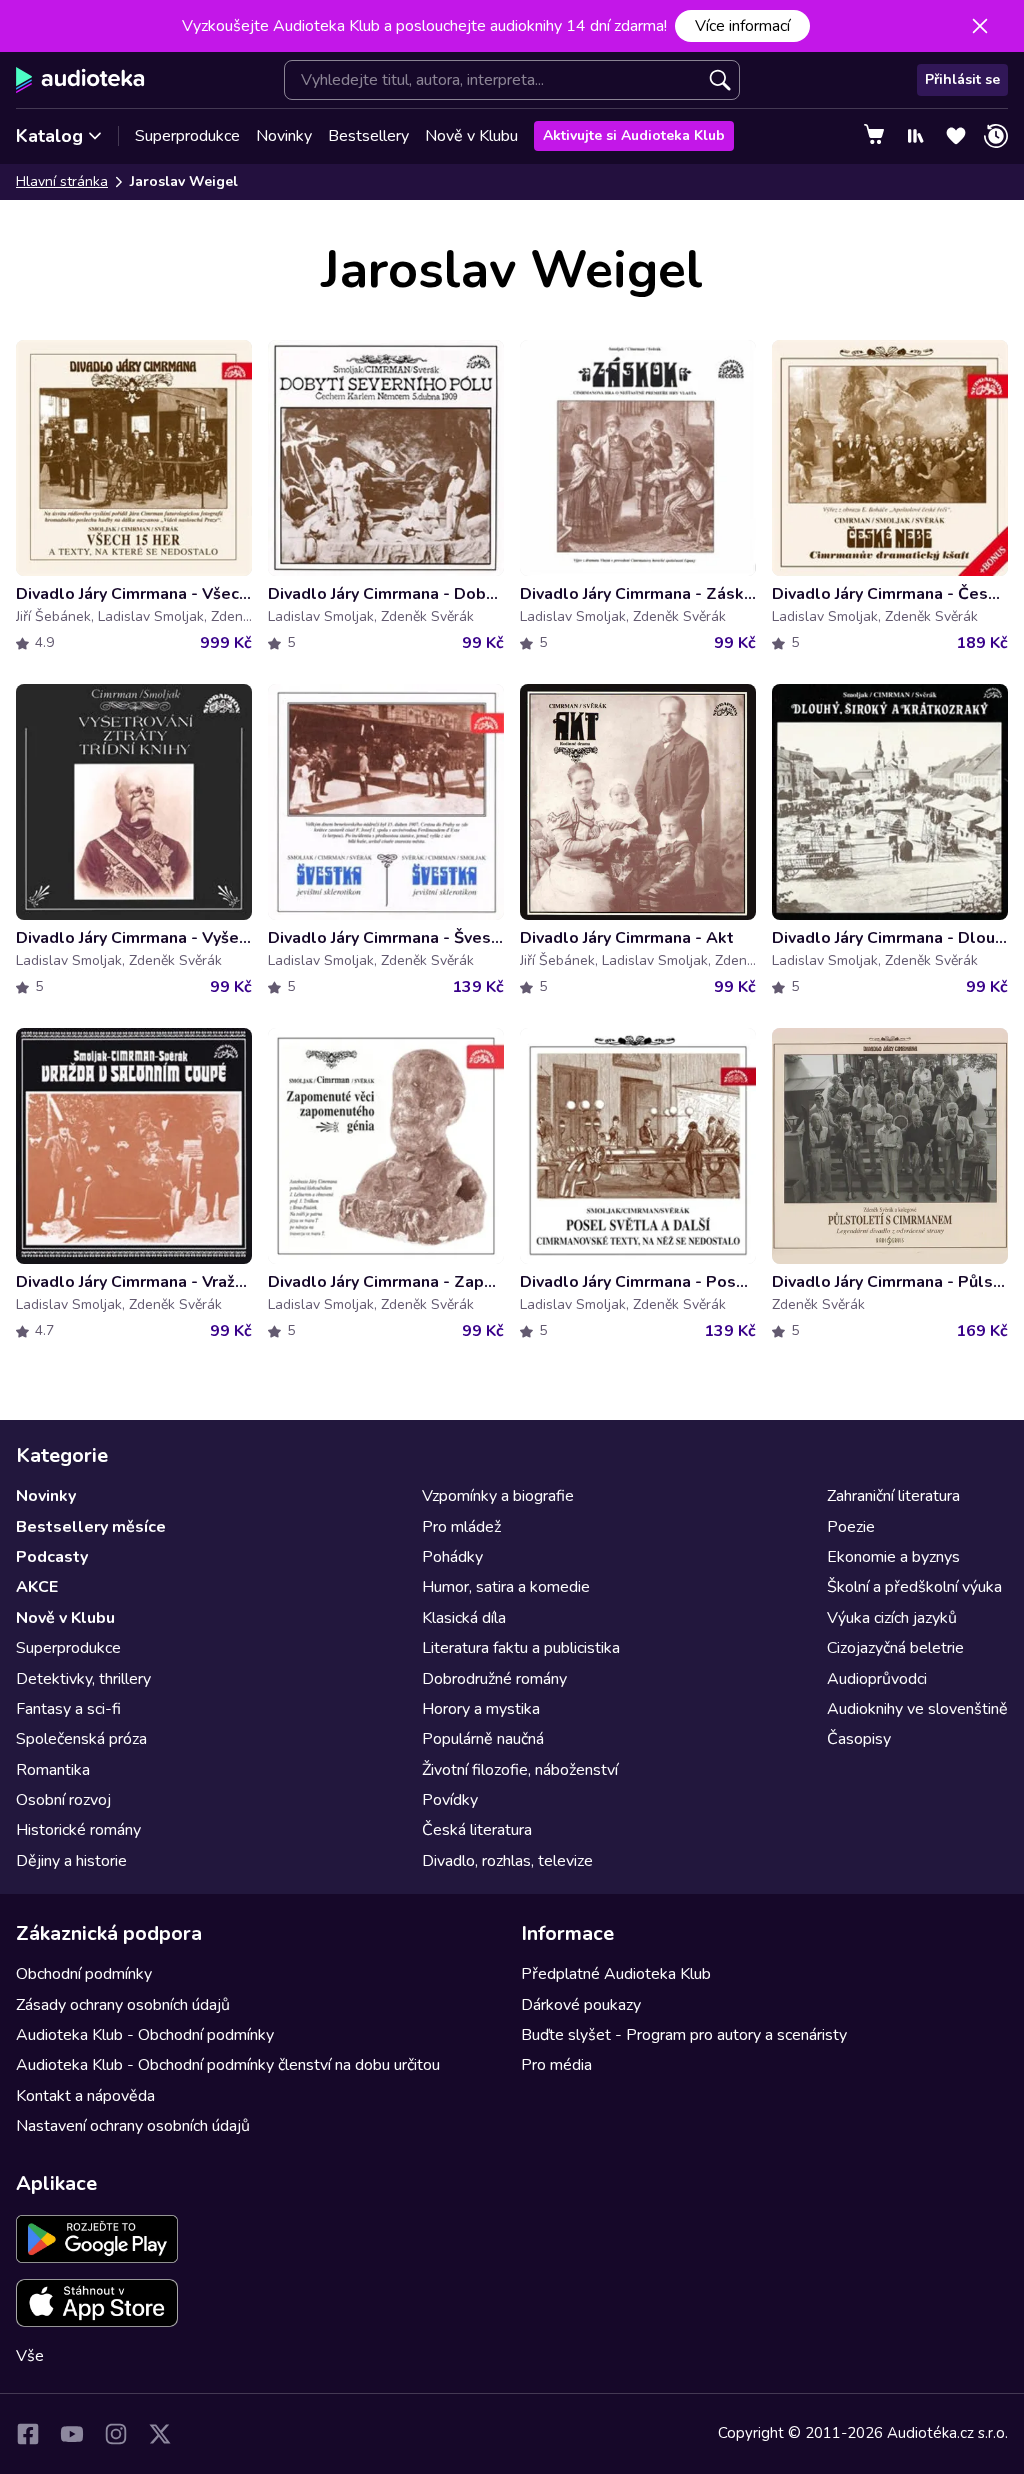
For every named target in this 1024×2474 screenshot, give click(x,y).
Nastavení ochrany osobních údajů (133, 2126)
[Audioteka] (80, 80)
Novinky (284, 136)
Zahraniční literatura (893, 1496)
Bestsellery (368, 136)
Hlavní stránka (62, 181)
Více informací (742, 26)
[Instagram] (116, 2434)
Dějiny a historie (71, 1861)
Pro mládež (461, 1527)
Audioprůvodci (877, 1679)
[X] (160, 2434)
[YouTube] (72, 2434)
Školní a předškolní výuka (914, 1587)
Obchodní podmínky (84, 1974)
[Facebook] (28, 2434)
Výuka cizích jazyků (892, 1618)
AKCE (37, 1587)
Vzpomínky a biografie (498, 1496)
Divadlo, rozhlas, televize (507, 1861)
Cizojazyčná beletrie (895, 1648)
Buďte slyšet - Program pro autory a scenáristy (684, 2035)
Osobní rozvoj (63, 1800)
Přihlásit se (962, 79)
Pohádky (452, 1557)
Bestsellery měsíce (91, 1527)
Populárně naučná (483, 1739)
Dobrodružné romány (494, 1679)
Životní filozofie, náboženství (520, 1770)
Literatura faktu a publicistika (521, 1648)
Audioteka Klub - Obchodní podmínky (145, 2035)
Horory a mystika (481, 1709)
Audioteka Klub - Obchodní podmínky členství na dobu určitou (228, 2065)
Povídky (450, 1800)
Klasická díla (464, 1618)
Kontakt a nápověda (85, 2096)
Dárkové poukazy (581, 2005)
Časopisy (859, 1739)
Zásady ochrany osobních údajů (123, 2005)
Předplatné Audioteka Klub (616, 1974)
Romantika (53, 1770)
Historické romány (78, 1830)
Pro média (556, 2065)
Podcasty (52, 1557)
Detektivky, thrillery (83, 1679)
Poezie (851, 1527)
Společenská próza (81, 1739)
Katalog (49, 136)
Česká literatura (477, 1830)
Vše (30, 2356)
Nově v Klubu (471, 136)
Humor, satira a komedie (506, 1587)
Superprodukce (187, 136)
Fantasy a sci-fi (68, 1709)
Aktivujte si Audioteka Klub (634, 135)
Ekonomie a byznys (893, 1557)
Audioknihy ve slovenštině (917, 1709)
